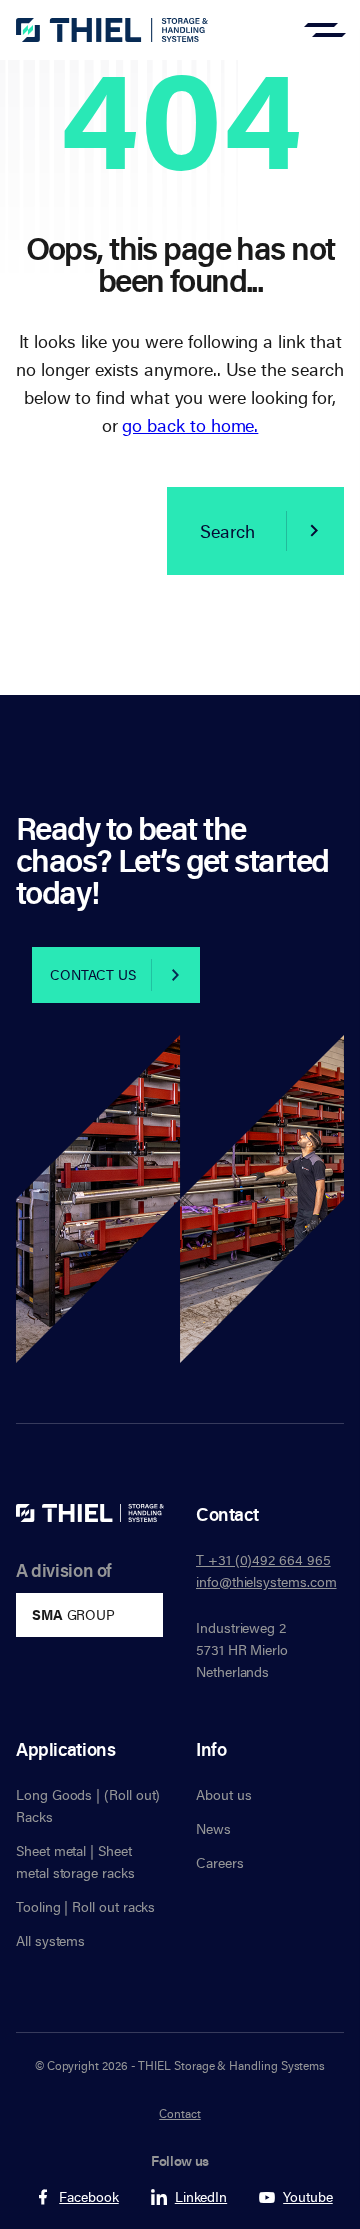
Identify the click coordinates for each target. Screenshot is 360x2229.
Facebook (88, 2197)
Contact (180, 2113)
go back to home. (190, 425)
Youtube (308, 2197)
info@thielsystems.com (266, 1581)
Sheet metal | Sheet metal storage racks (75, 1861)
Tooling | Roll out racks (85, 1906)
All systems (50, 1940)
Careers (220, 1862)
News (213, 1828)
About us (223, 1794)
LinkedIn (201, 2197)
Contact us (93, 974)
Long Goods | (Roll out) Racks (88, 1805)
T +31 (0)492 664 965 (263, 1559)
